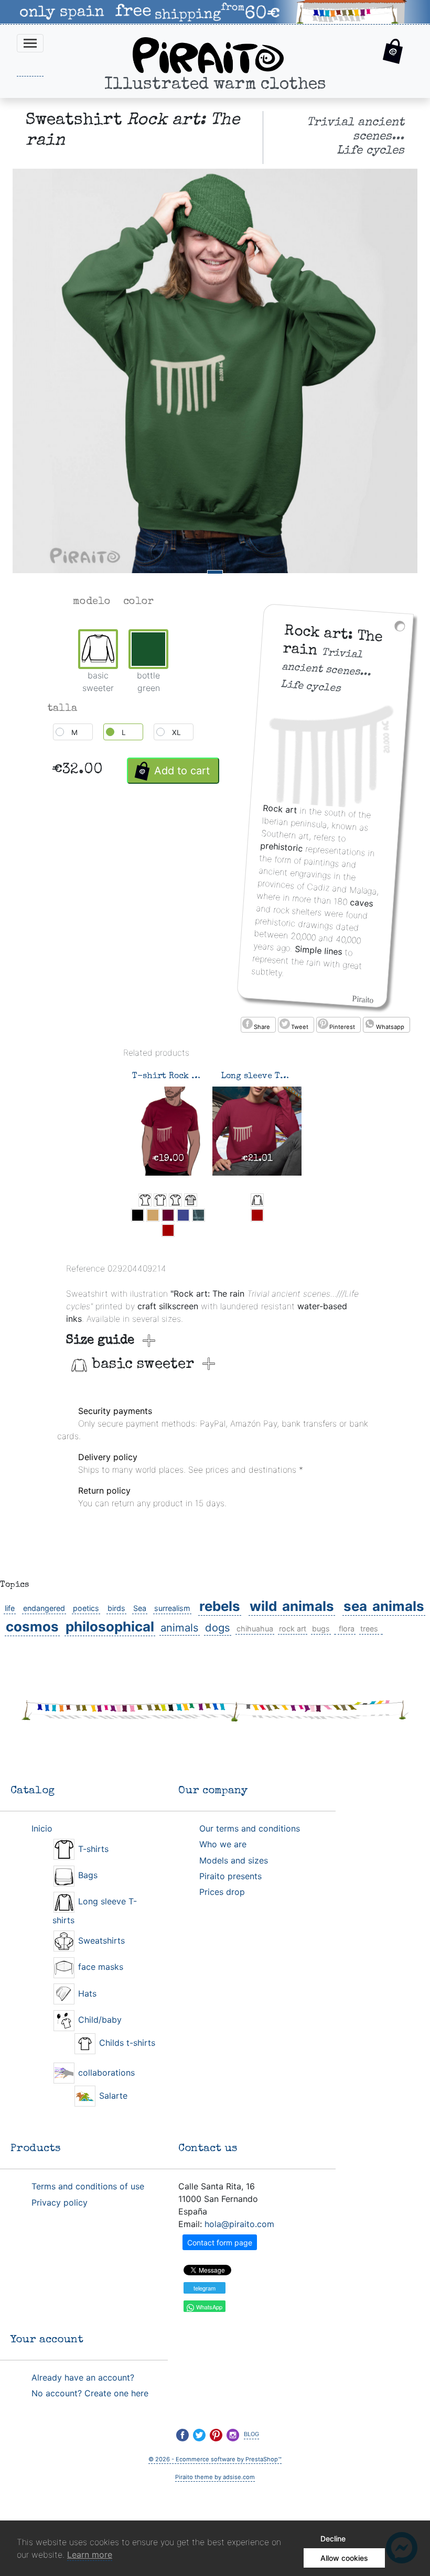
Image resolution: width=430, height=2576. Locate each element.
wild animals (292, 1606)
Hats (86, 1993)
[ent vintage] (175, 1200)
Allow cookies (344, 2558)
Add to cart (182, 771)
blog (251, 2433)
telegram (205, 2288)
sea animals (384, 1606)
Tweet (300, 1027)
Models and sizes (234, 1860)
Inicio (42, 1828)
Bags (87, 1875)
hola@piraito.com (239, 2224)
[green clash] (198, 1215)
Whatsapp (390, 1027)
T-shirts (92, 1849)
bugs (321, 1629)
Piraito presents (230, 1876)
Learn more (90, 2555)
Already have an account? (83, 2377)
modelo (92, 602)
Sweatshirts (100, 1941)
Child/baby (99, 2020)
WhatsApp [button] (208, 2307)
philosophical (110, 1626)
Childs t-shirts (126, 2043)
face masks (99, 1967)
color (138, 602)
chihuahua (255, 1629)
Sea (140, 1608)
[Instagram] (233, 2435)
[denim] (183, 1215)
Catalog (33, 1791)
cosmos (32, 1626)
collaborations (105, 2073)
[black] (138, 1215)
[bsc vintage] (191, 1200)
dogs (218, 1627)
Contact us (208, 2149)
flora (347, 1629)
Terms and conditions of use (88, 2186)
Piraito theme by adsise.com (215, 2477)
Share (262, 1027)
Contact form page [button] (220, 2243)
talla (62, 709)
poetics (86, 1608)
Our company (213, 1791)
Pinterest (342, 1027)
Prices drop (222, 1892)
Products (36, 2149)
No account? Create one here (90, 2393)
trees (369, 1629)
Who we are (223, 1844)
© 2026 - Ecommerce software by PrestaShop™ (215, 2459)
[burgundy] (168, 1215)
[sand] (153, 1215)
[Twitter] (199, 2435)
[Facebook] (182, 2435)
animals (180, 1627)
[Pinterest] (216, 2435)
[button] (393, 53)
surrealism (172, 1608)
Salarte (112, 2096)
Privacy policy (60, 2202)
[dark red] (168, 1230)
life (10, 1608)
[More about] (335, 1629)
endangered (44, 1608)
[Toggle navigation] (30, 43)
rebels (220, 1606)
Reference (85, 1268)
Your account (47, 2340)
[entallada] (145, 1200)
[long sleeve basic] (257, 1200)
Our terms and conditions (250, 1828)
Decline (333, 2539)
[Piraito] (208, 54)
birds (116, 1608)
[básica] (160, 1200)
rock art (293, 1629)
